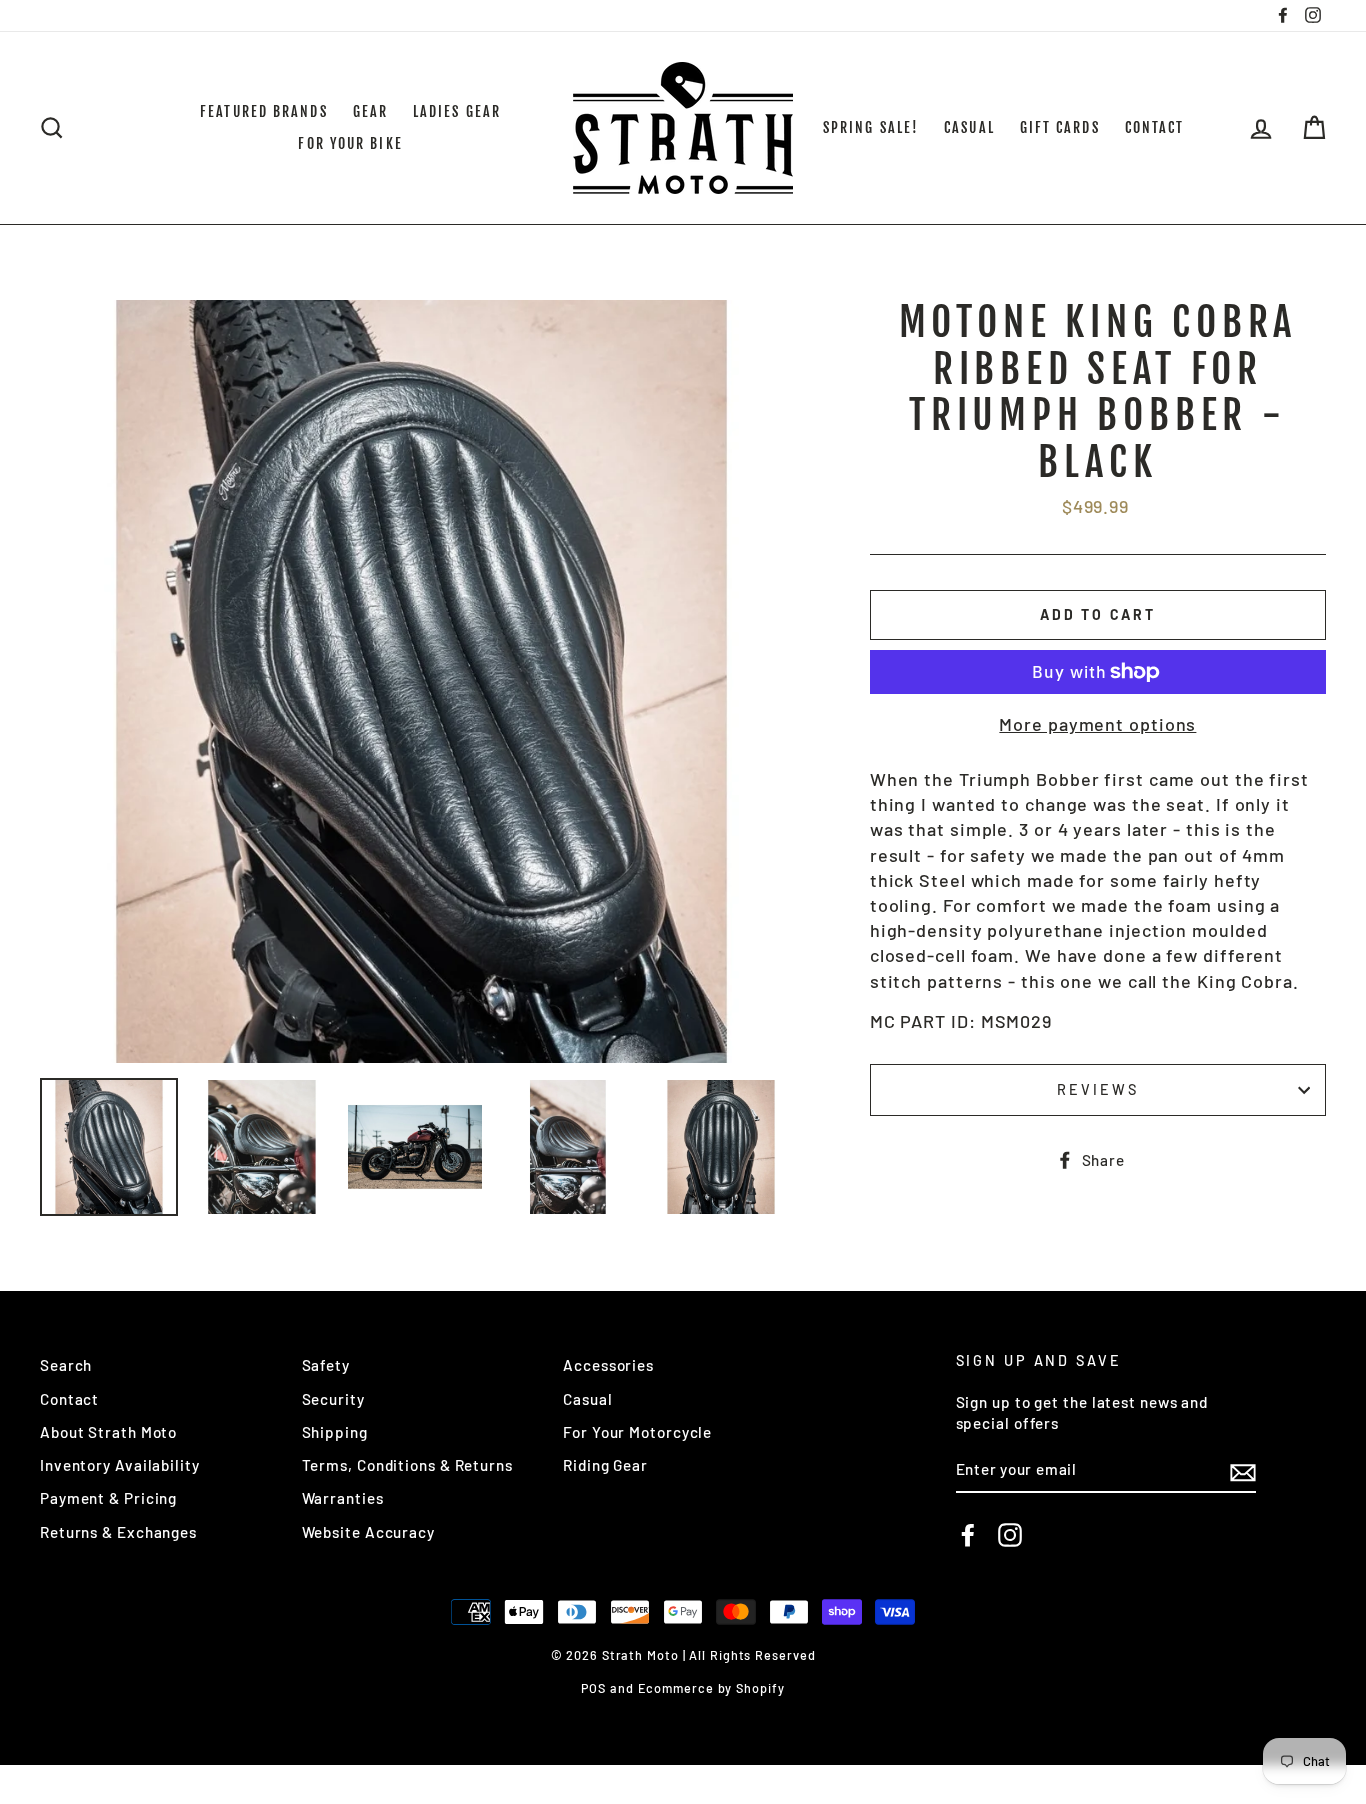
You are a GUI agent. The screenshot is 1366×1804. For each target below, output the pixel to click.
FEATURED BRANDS (264, 111)
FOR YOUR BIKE (350, 143)
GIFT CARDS (1060, 127)
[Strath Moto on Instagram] (1010, 1535)
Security (333, 1399)
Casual (587, 1399)
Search (66, 1365)
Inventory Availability (120, 1465)
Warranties (343, 1498)
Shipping (335, 1432)
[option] (421, 681)
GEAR (370, 111)
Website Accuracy (368, 1532)
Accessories (608, 1365)
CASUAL (969, 127)
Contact (69, 1399)
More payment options (1097, 724)
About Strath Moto (108, 1432)
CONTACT (1155, 127)
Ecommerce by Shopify (711, 1688)
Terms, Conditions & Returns (407, 1465)
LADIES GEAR (457, 111)
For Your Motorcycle (637, 1432)
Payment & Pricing (108, 1498)
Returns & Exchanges (118, 1532)
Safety (326, 1365)
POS (593, 1688)
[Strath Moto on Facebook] (968, 1535)
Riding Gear (605, 1465)
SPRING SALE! (871, 127)
